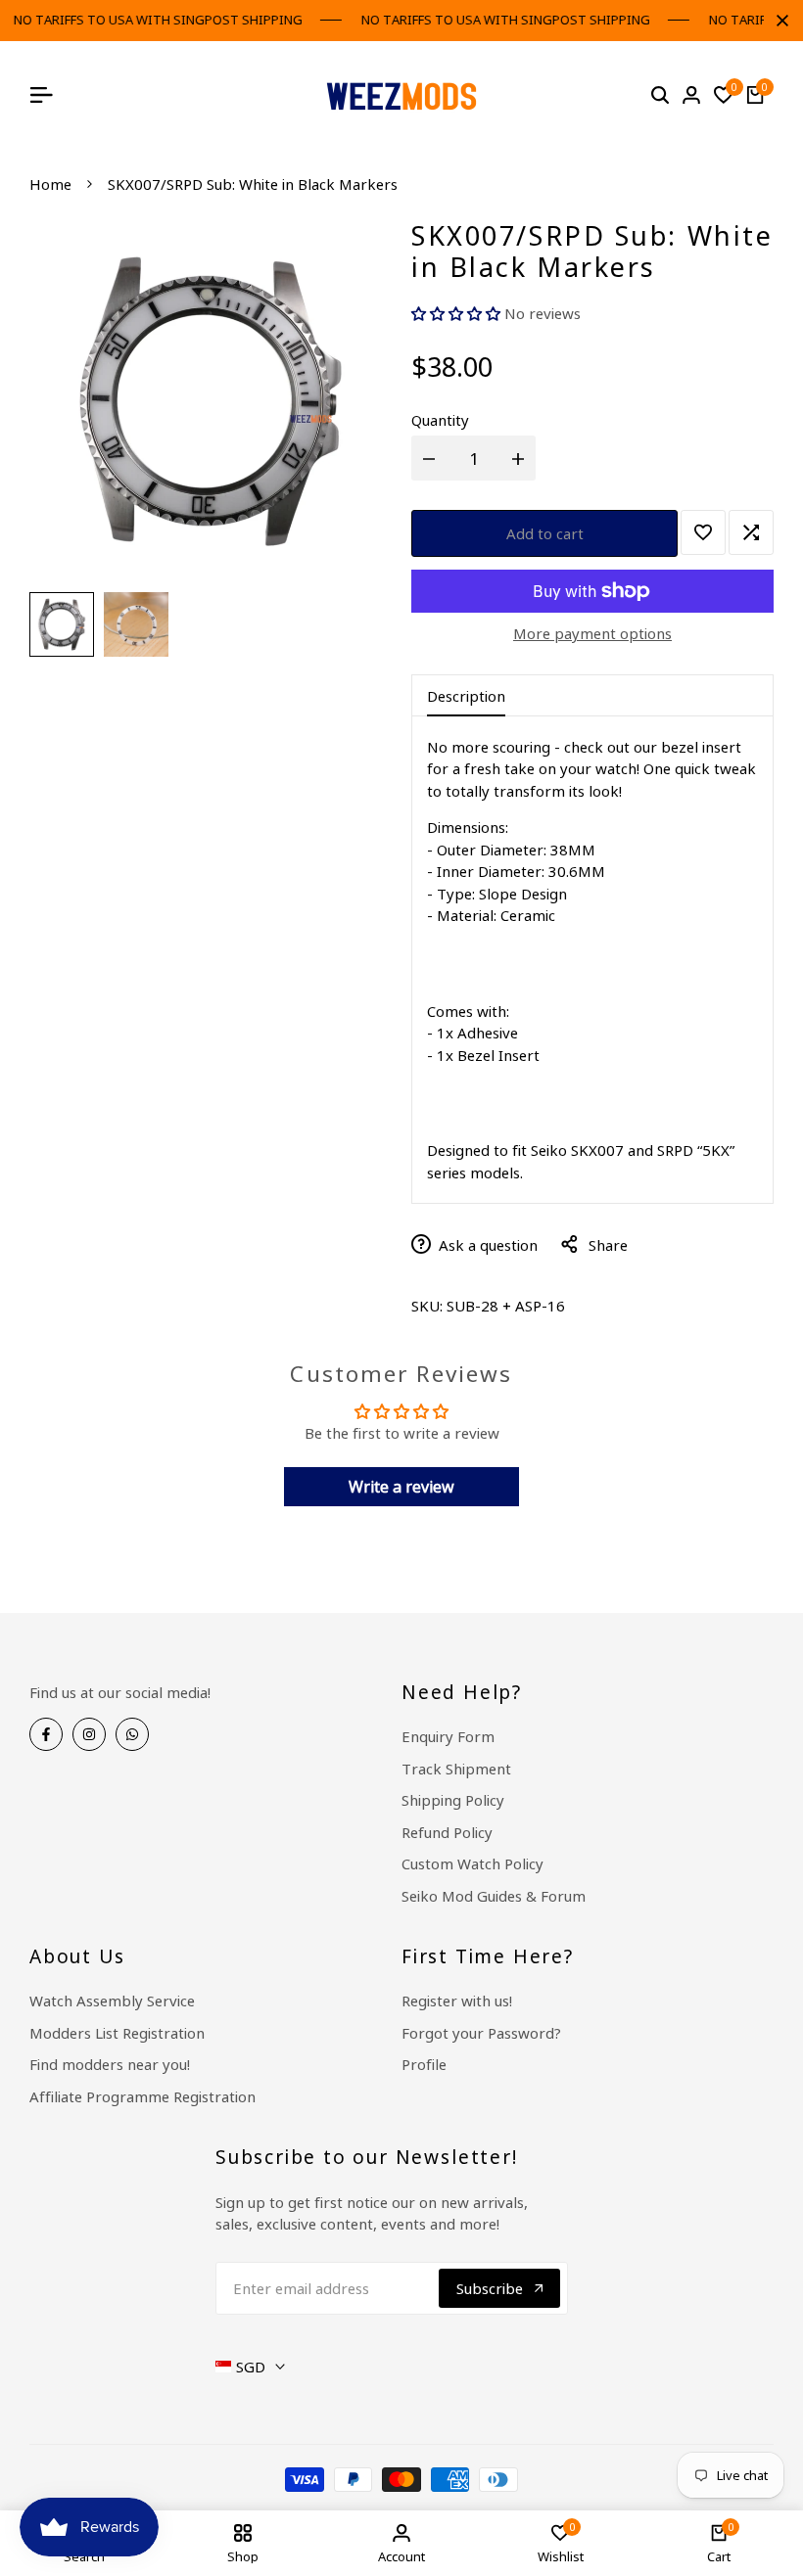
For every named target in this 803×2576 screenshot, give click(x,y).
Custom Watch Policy (472, 1863)
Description (466, 696)
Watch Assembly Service (112, 2001)
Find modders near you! (110, 2064)
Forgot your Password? (481, 2033)
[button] (458, 313)
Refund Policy (447, 1832)
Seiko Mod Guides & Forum (494, 1896)
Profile (424, 2064)
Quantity (440, 420)
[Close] (779, 21)
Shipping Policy (453, 1800)
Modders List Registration (117, 2033)
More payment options (592, 633)
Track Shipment (456, 1769)
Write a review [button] (401, 1487)
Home (50, 184)
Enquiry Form (448, 1736)
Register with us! (457, 2001)
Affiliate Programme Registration (142, 2096)
